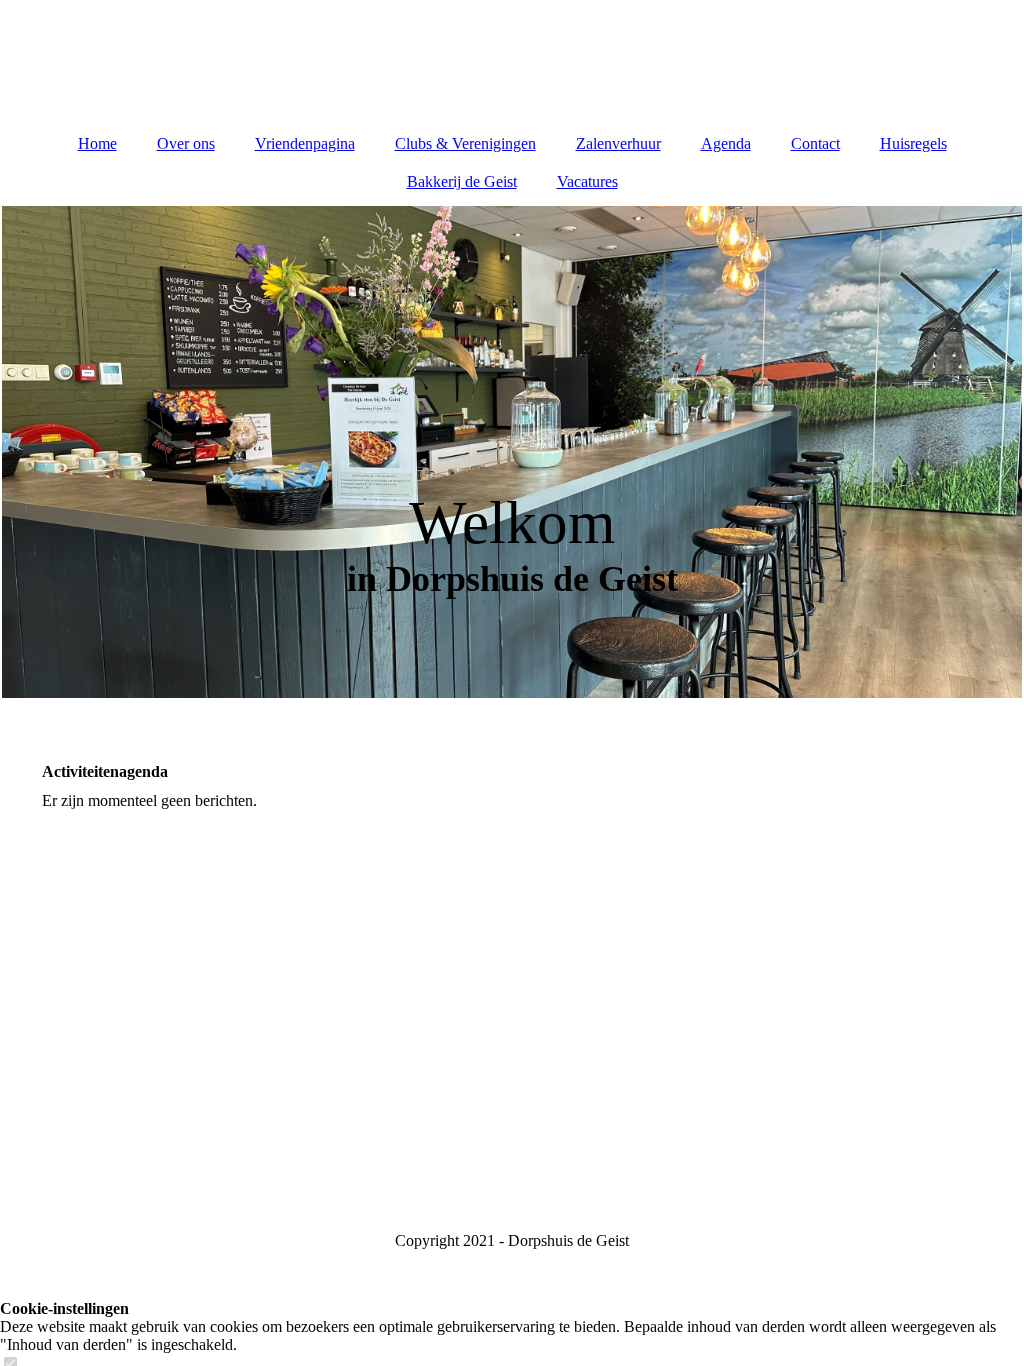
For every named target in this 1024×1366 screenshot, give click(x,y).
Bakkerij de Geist (462, 181)
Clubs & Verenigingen (465, 143)
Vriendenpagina (305, 143)
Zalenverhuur (618, 143)
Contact (815, 143)
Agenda (726, 143)
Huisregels (913, 143)
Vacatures (587, 181)
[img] (512, 60)
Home (97, 143)
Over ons (186, 143)
